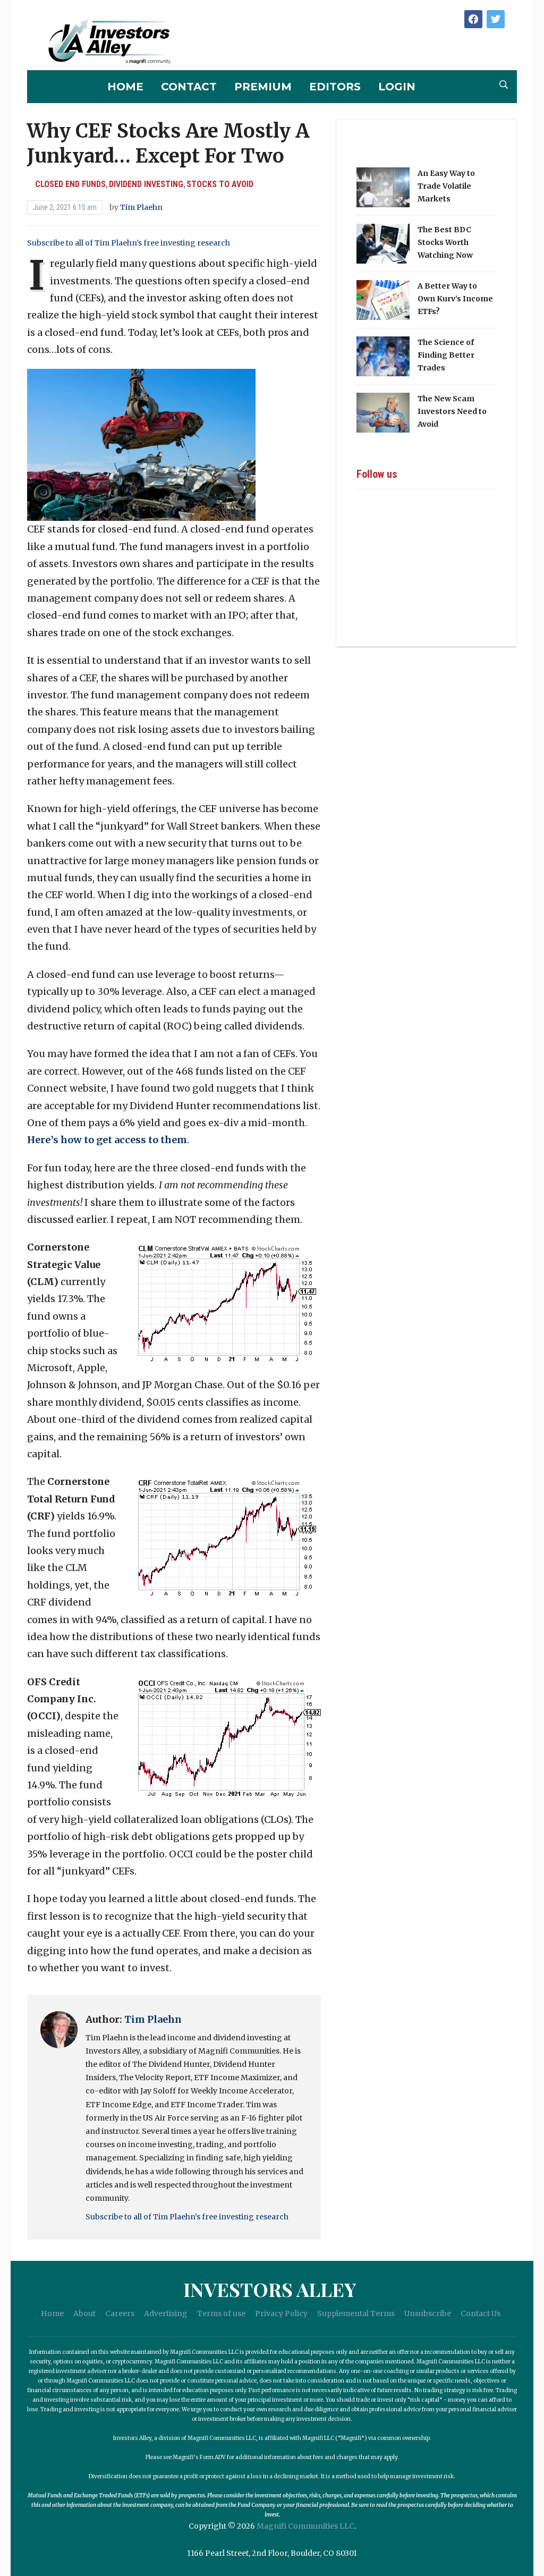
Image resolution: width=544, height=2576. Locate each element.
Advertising (166, 2313)
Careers (120, 2313)
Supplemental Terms (356, 2313)
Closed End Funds (70, 184)
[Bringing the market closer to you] (101, 42)
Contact (189, 87)
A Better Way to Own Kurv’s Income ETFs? (455, 299)
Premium (263, 87)
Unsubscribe (428, 2313)
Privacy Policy (281, 2313)
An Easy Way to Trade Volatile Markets (446, 186)
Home (125, 87)
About (84, 2313)
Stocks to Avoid (220, 184)
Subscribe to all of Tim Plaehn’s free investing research (129, 243)
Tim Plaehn (141, 207)
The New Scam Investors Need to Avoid (452, 411)
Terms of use (221, 2313)
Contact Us (481, 2313)
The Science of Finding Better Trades (446, 355)
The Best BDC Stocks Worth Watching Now (445, 242)
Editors (335, 87)
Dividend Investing (146, 184)
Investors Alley (270, 2289)
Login (397, 87)
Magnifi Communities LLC (305, 2526)
